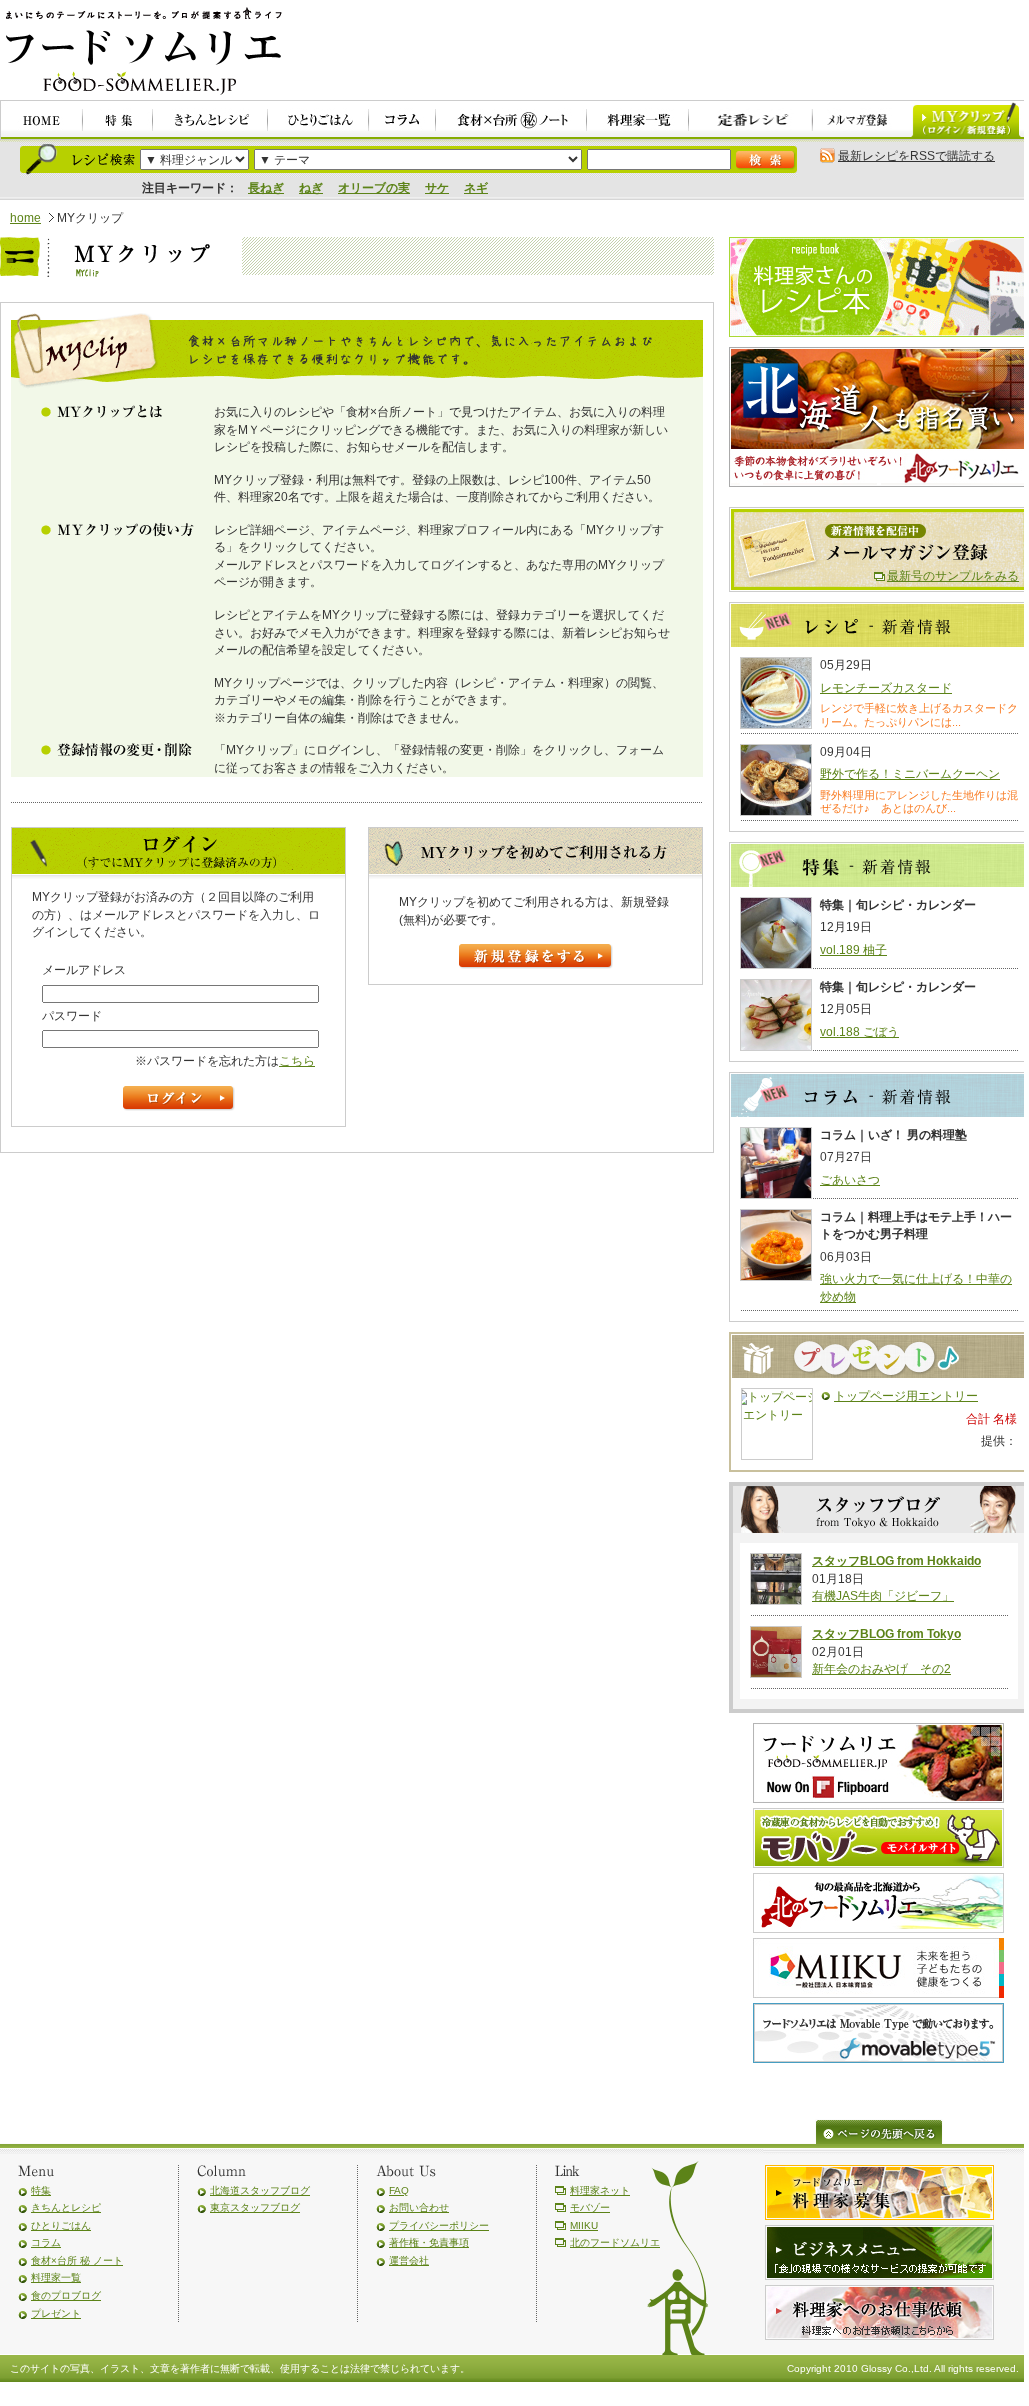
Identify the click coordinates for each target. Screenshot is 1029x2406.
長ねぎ (266, 188)
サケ (437, 188)
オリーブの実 (374, 188)
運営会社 (409, 2260)
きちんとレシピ (66, 2207)
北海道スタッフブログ (260, 2190)
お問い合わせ (419, 2207)
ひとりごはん (61, 2225)
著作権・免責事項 (429, 2242)
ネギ (476, 188)
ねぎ (311, 188)
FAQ (399, 2190)
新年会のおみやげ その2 (881, 1669)
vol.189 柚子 (853, 950)
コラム (46, 2242)
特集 (41, 2190)
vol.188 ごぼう (859, 1032)
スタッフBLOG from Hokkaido (896, 1561)
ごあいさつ (850, 1180)
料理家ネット (600, 2190)
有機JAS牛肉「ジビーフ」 (883, 1596)
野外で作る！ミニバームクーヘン (910, 774)
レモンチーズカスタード (886, 688)
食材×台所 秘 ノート (77, 2260)
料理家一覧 (56, 2277)
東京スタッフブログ (255, 2207)
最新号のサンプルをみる (953, 576)
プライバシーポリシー (439, 2225)
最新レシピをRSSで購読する (916, 156)
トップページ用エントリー (906, 1396)
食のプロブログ (66, 2295)
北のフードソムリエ (615, 2242)
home (25, 218)
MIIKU (584, 2225)
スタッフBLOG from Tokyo (886, 1634)
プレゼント (56, 2313)
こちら (297, 1061)
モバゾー (590, 2207)
